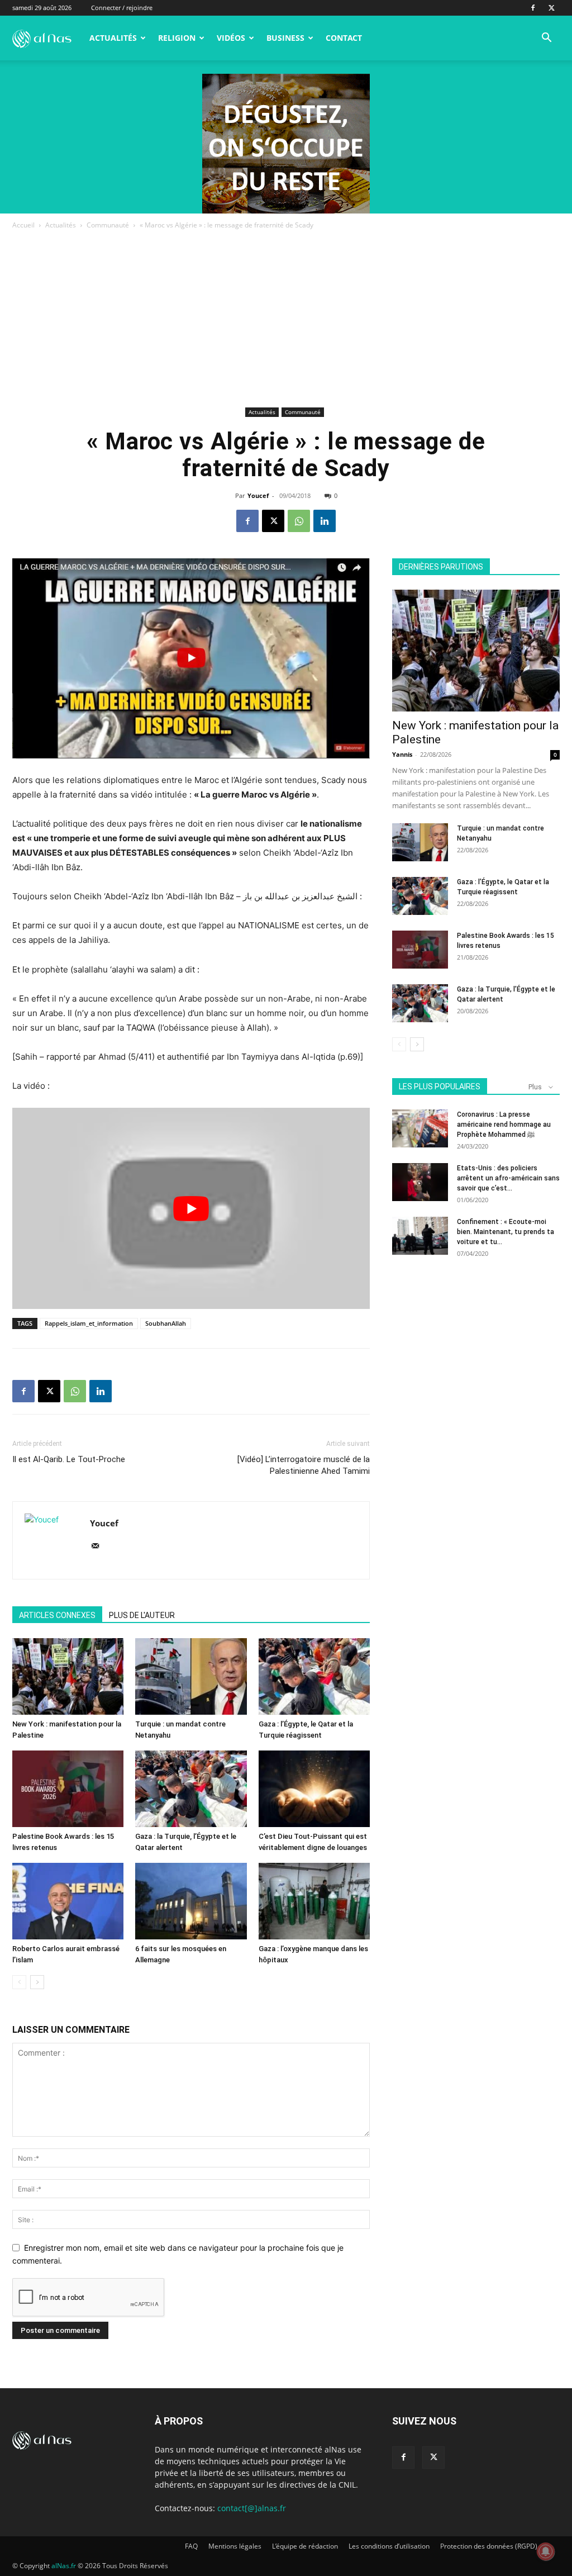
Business (285, 38)
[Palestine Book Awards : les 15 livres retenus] (68, 1789)
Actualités (113, 38)
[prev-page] (19, 1982)
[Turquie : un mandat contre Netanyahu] (191, 1676)
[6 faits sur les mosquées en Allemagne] (191, 1901)
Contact (344, 38)
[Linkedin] (325, 521)
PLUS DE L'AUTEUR (142, 1615)
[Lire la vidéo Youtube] (191, 1208)
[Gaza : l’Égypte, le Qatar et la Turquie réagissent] (314, 1676)
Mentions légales (235, 2546)
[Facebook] (533, 8)
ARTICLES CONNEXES (57, 1615)
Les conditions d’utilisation (389, 2546)
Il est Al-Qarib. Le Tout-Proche (69, 1459)
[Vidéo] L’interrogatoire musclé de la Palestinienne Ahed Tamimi (304, 1465)
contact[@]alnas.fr (252, 2508)
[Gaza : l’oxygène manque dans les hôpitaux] (314, 1901)
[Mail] (99, 1546)
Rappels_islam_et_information (89, 1323)
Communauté (108, 225)
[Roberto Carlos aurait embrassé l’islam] (68, 1901)
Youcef (258, 495)
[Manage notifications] (546, 2551)
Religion (177, 38)
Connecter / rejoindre (122, 8)
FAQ (191, 2546)
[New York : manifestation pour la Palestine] (68, 1676)
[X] (551, 8)
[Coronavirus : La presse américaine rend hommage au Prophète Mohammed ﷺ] (420, 1129)
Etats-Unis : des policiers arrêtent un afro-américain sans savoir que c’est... (508, 1178)
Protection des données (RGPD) (489, 2546)
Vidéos (231, 38)
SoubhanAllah (166, 1323)
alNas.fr (64, 2566)
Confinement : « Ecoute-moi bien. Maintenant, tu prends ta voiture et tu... (506, 1232)
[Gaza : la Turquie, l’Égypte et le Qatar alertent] (191, 1789)
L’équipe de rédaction (305, 2546)
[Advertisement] (286, 320)
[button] (546, 39)
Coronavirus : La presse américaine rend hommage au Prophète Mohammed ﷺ (504, 1125)
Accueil (23, 225)
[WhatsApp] (299, 521)
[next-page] (37, 1982)
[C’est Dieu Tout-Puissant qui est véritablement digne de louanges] (314, 1789)
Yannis (402, 754)
